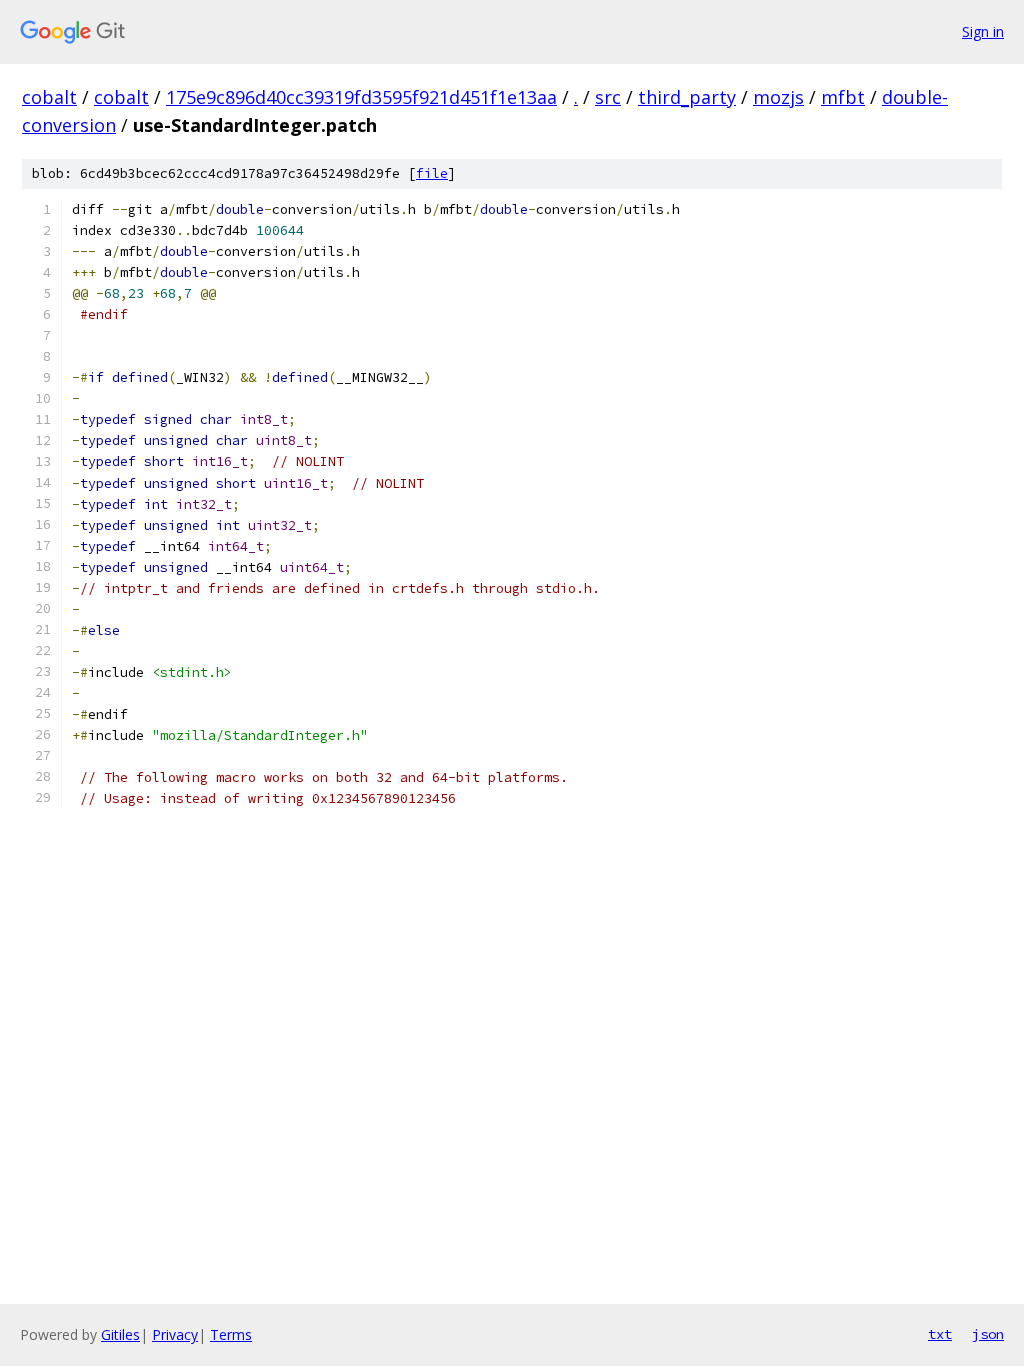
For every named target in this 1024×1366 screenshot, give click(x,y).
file (432, 173)
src (608, 97)
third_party (687, 97)
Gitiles (120, 1334)
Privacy (175, 1334)
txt (940, 1334)
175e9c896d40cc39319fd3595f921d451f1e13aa (361, 97)
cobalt (49, 97)
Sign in (983, 31)
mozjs (778, 97)
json (988, 1334)
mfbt (843, 97)
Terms (231, 1334)
